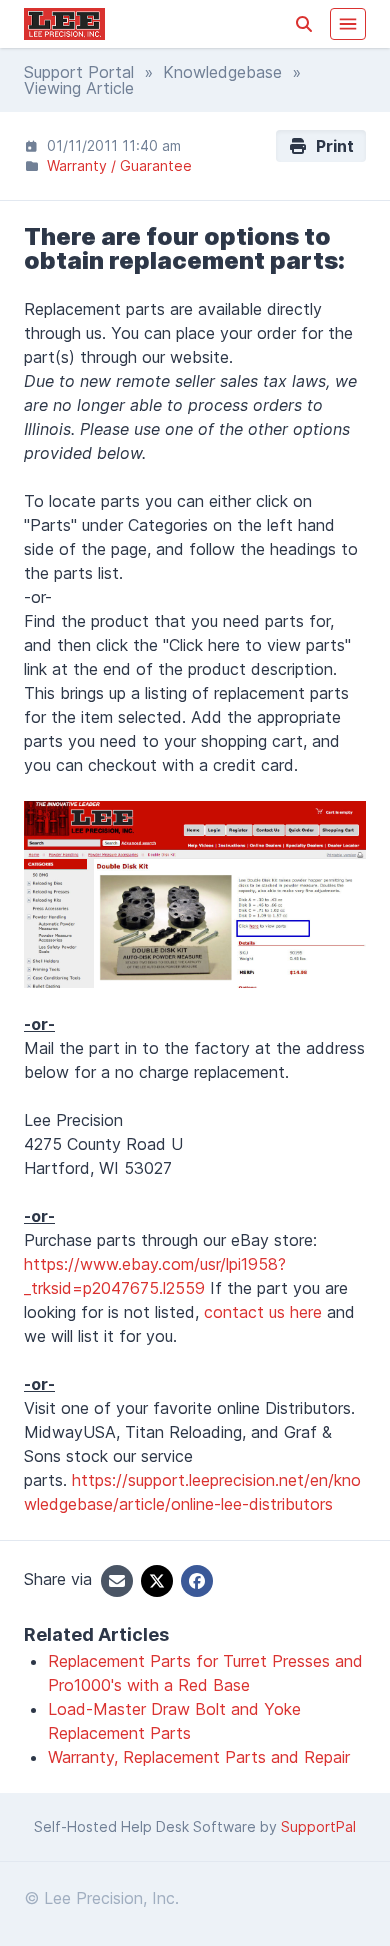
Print (331, 146)
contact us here (263, 1312)
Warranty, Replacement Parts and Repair (199, 1757)
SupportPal (318, 1826)
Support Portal (79, 72)
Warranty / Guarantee (119, 165)
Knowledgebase (222, 72)
